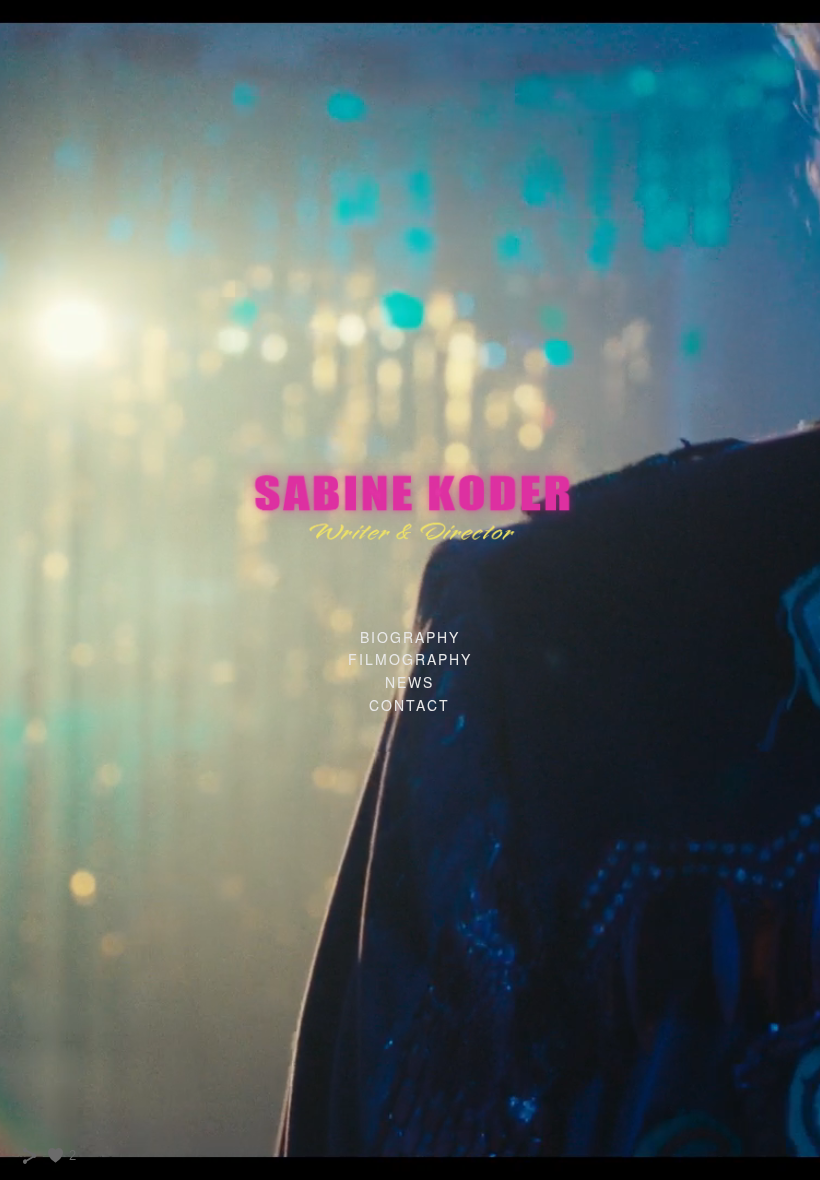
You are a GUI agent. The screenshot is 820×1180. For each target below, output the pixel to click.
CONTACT (409, 705)
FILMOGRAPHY (410, 659)
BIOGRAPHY (410, 637)
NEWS (409, 682)
